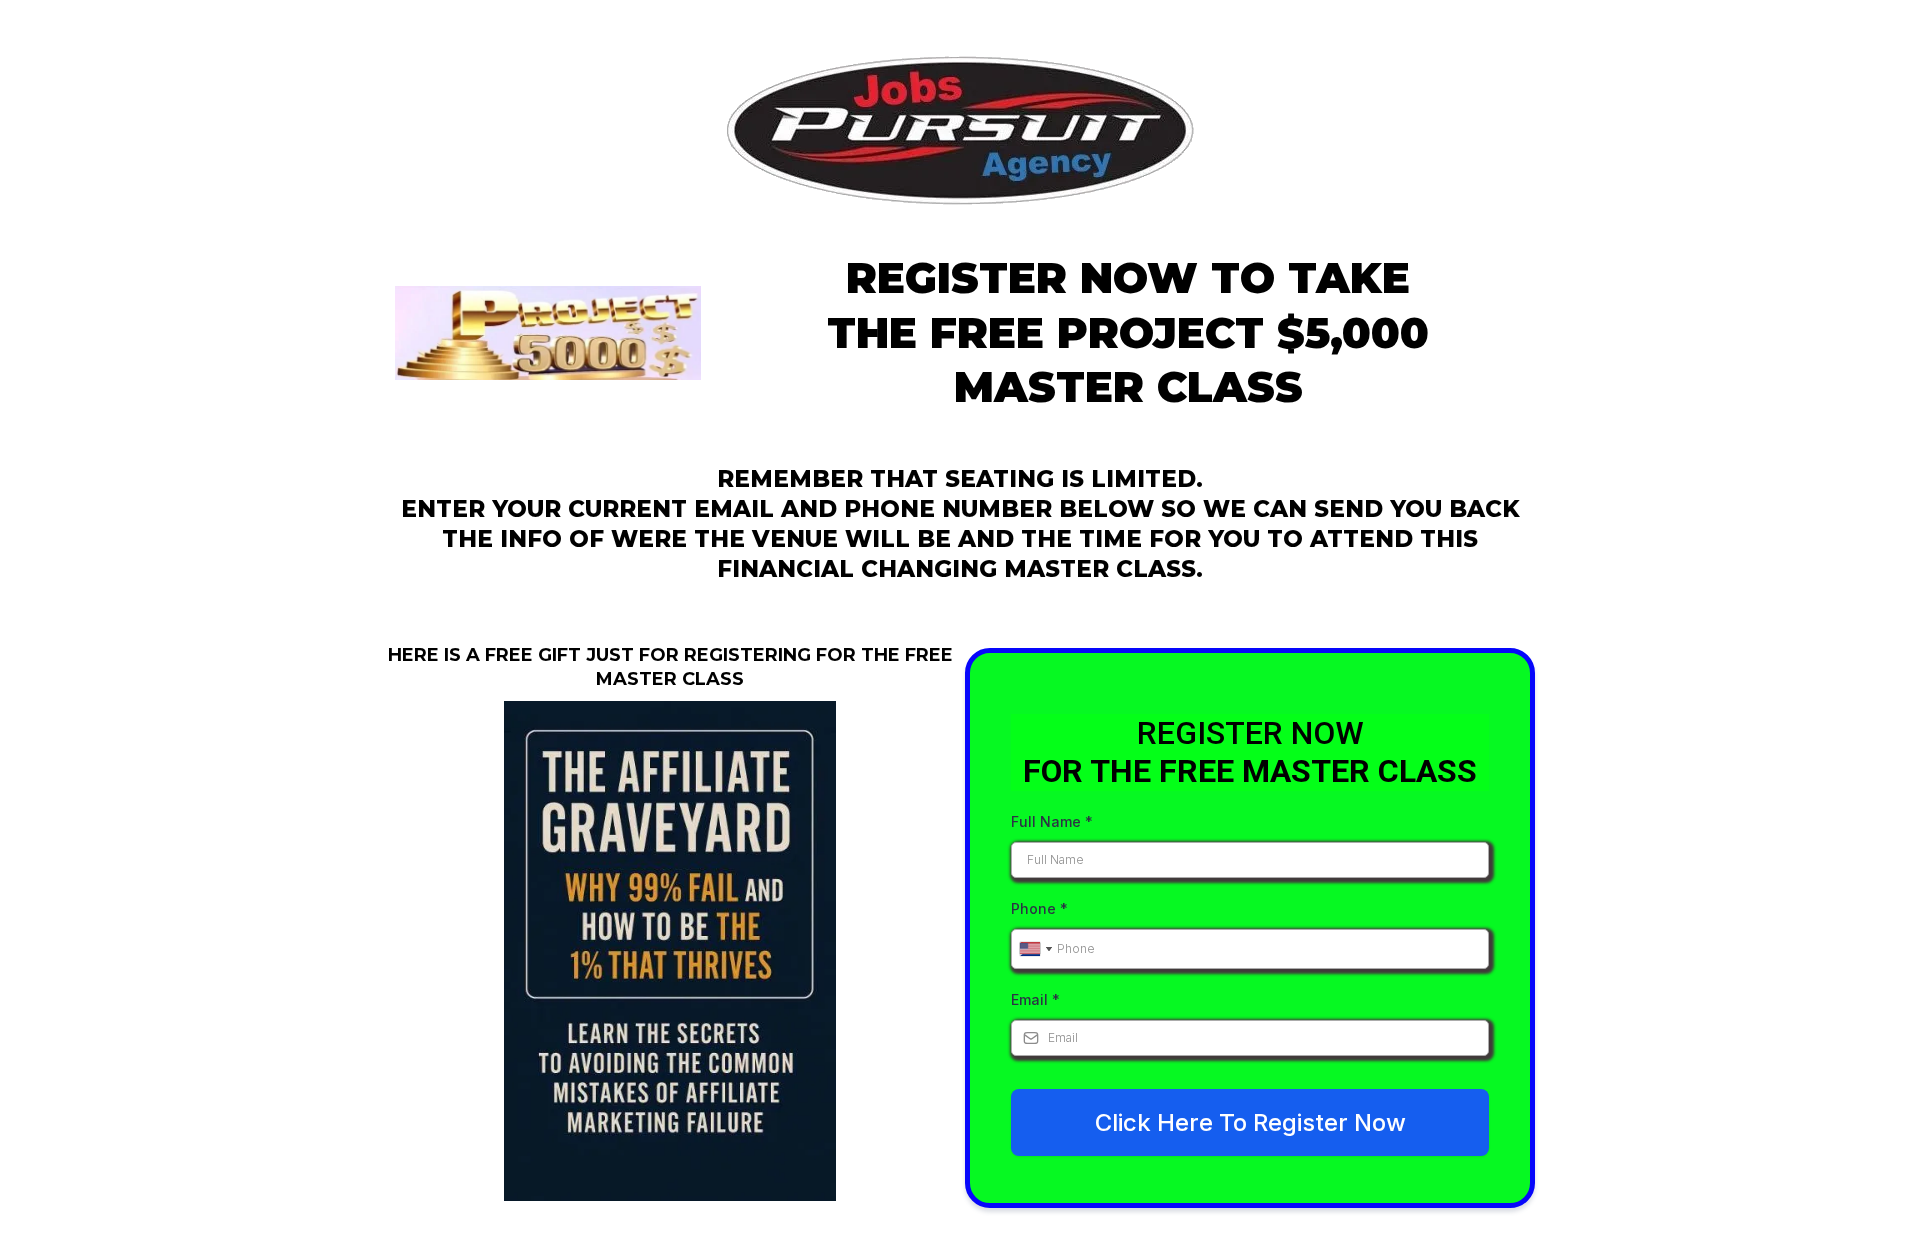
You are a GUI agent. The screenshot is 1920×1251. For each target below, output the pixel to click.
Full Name (1052, 821)
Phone (1039, 908)
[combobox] (1035, 949)
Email (1035, 999)
